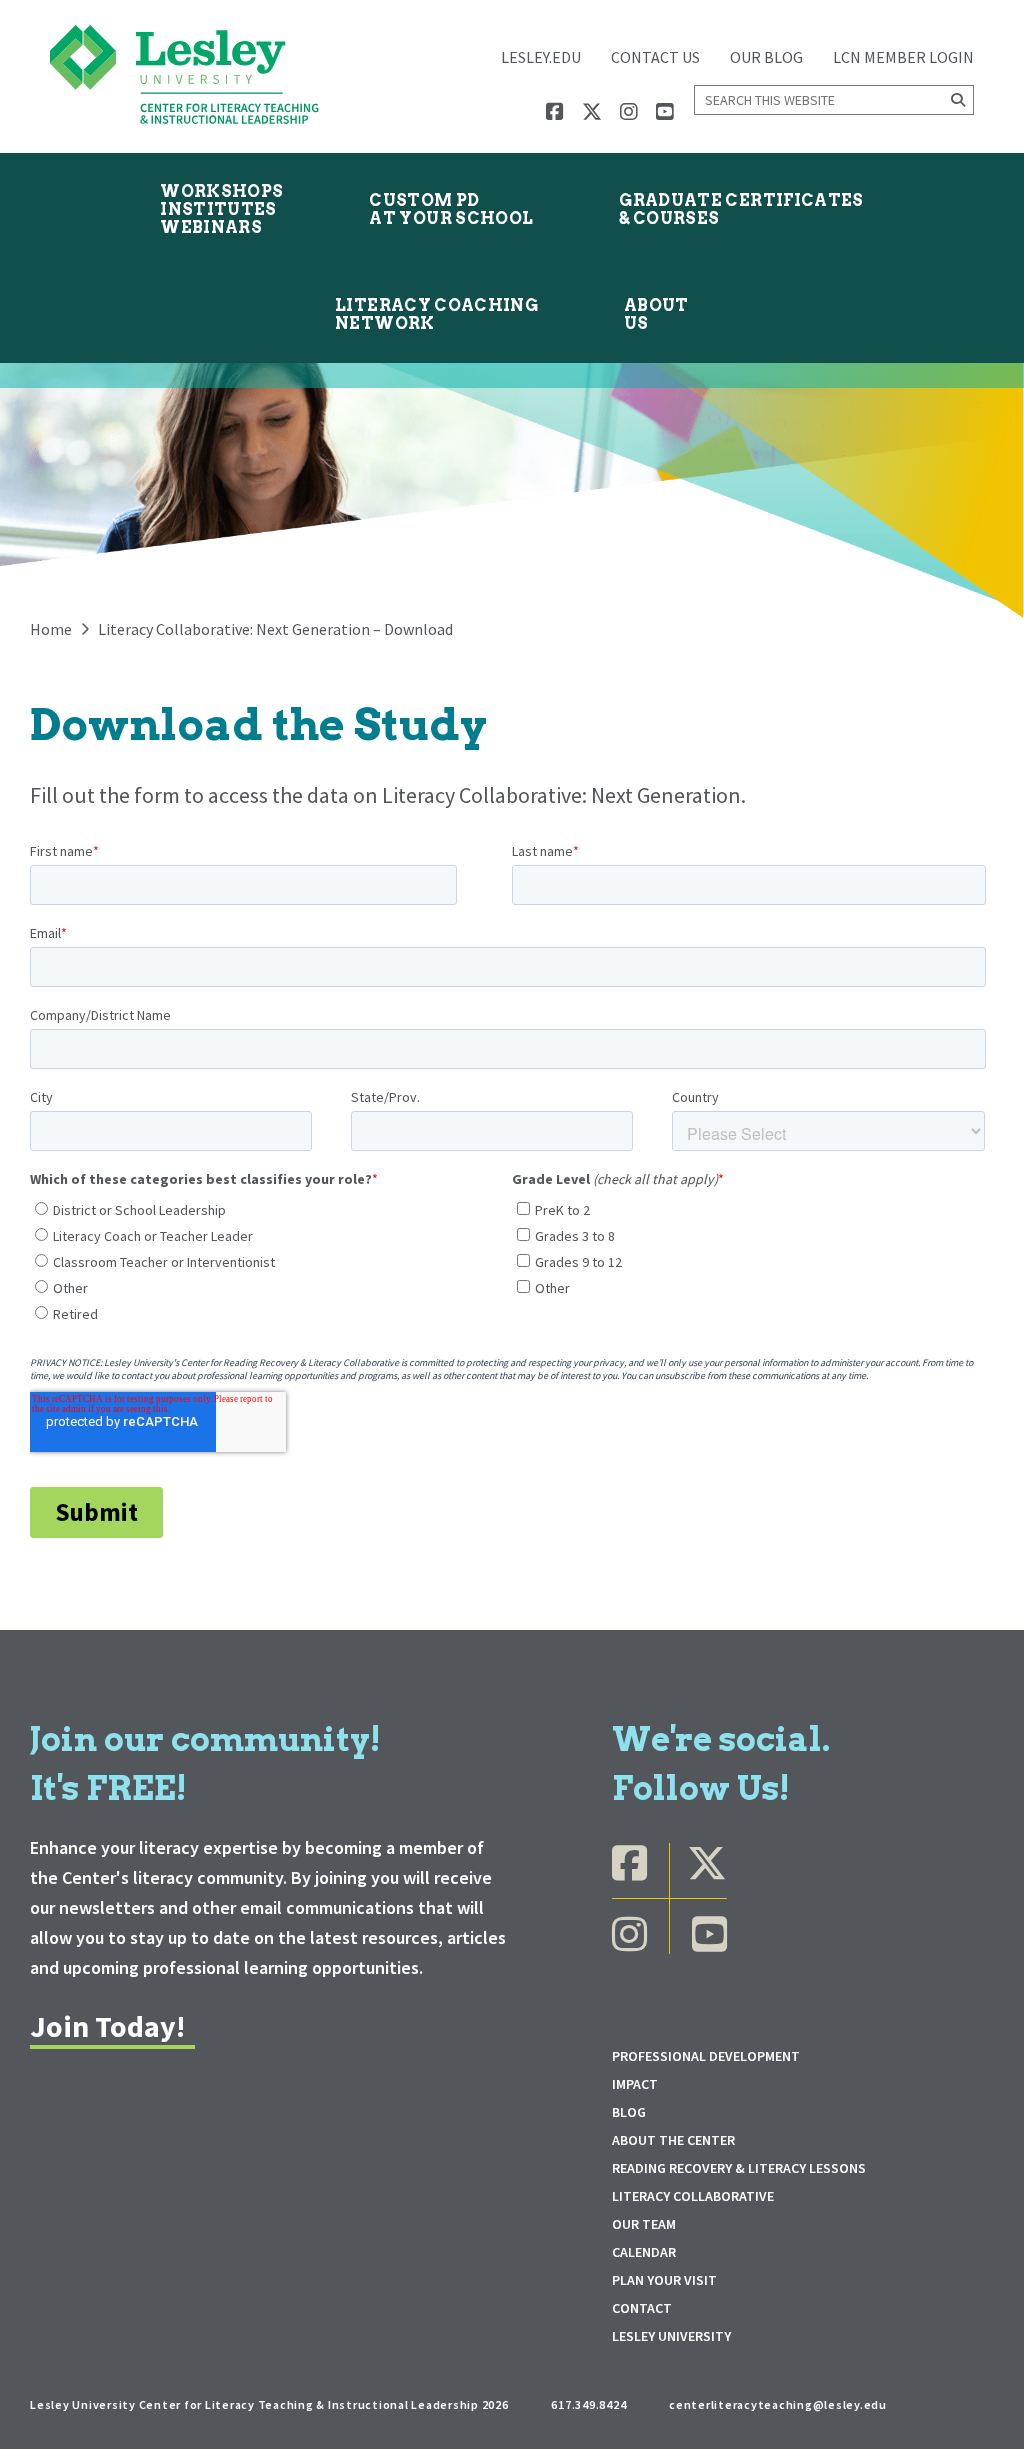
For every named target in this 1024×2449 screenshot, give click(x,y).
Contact (642, 2308)
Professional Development (706, 2056)
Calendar (644, 2252)
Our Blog (766, 57)
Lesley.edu (541, 57)
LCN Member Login (903, 57)
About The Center (673, 2140)
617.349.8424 (588, 2404)
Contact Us (655, 57)
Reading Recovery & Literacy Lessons (739, 2168)
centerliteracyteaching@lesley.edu (778, 2404)
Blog (629, 2112)
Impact (635, 2084)
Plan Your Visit (664, 2280)
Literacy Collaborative (693, 2196)
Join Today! (107, 2026)
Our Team (644, 2224)
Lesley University (671, 2336)
